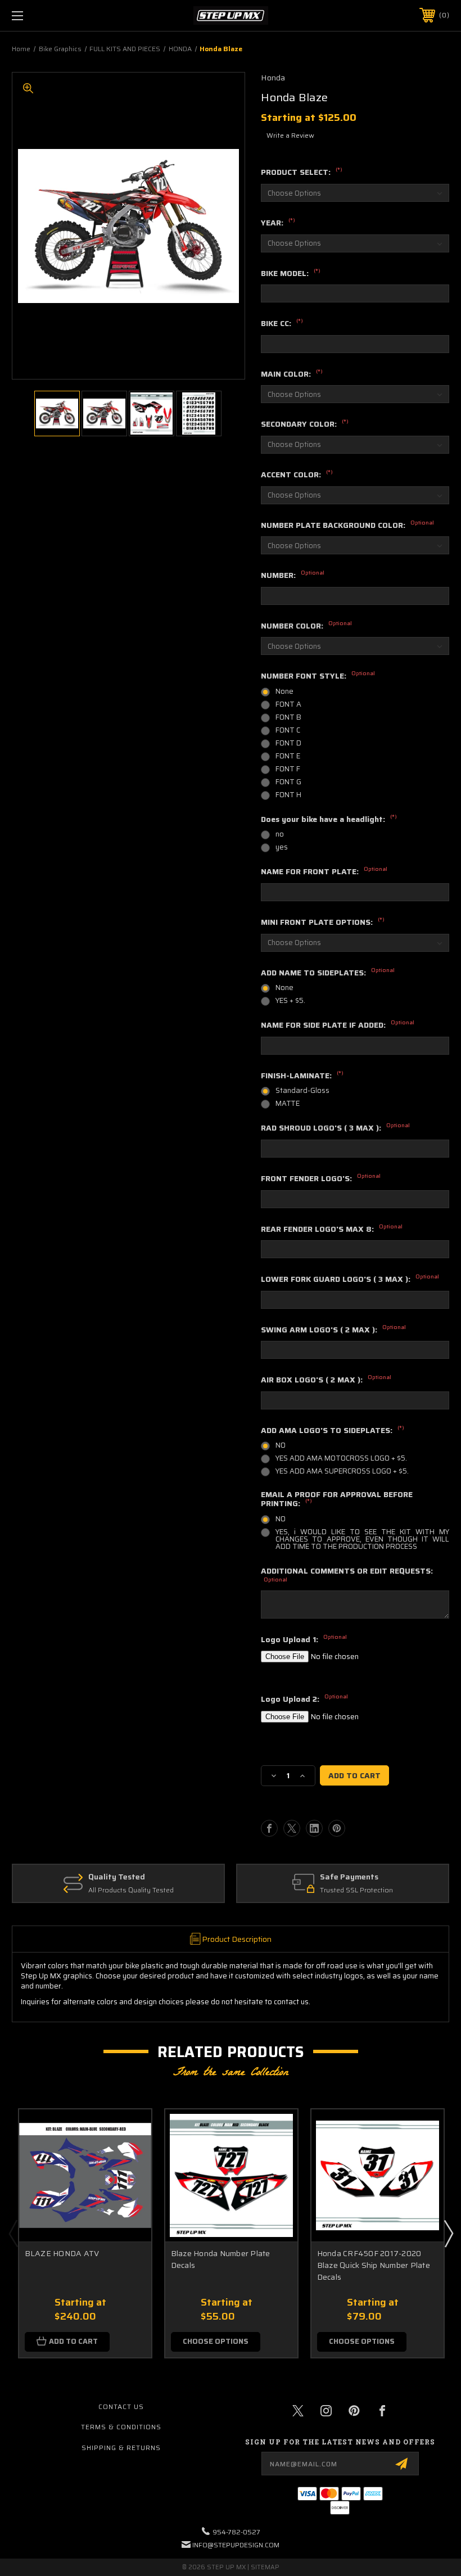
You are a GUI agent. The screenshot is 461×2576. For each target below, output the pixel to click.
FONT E (288, 756)
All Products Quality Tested (131, 1890)
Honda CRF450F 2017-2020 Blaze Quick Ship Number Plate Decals (374, 2265)
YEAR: (278, 223)
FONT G (288, 782)
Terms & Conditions (121, 2427)
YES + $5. (290, 1000)
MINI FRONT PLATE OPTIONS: (323, 923)
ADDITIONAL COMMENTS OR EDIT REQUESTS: (347, 1575)
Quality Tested (117, 1877)
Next (448, 2233)
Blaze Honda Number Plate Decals (221, 2259)
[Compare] (129, 2185)
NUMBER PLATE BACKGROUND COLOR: (347, 526)
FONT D (288, 743)
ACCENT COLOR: (297, 475)
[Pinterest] (337, 1828)
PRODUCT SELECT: (302, 173)
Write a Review (290, 135)
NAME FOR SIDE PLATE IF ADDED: (338, 1025)
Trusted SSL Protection (356, 1890)
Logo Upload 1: (304, 1640)
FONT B (288, 717)
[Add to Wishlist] (129, 2158)
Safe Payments (349, 1877)
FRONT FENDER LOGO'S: (321, 1179)
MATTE (288, 1103)
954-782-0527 (236, 2532)
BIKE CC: (282, 324)
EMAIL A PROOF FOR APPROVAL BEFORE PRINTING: (337, 1500)
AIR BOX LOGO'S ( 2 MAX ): (326, 1380)
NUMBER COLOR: (306, 626)
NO (281, 1445)
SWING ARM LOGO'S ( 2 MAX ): (333, 1330)
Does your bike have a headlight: (329, 820)
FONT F (288, 769)
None (284, 691)
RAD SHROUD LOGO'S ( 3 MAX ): (335, 1128)
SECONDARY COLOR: (305, 424)
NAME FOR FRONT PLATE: (324, 872)
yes (282, 847)
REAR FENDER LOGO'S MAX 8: (332, 1230)
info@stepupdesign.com (236, 2545)
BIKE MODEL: (291, 274)
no (280, 834)
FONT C (288, 730)
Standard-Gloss (302, 1090)
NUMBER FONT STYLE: (318, 676)
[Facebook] (269, 1828)
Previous (13, 2233)
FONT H (288, 795)
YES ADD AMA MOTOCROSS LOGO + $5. (341, 1458)
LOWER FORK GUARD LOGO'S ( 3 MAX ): (350, 1280)
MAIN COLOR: (292, 374)
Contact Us (121, 2406)
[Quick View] (129, 2131)
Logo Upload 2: (304, 1700)
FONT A (288, 704)
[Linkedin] (314, 1828)
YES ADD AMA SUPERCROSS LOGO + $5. (342, 1471)
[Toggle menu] (56, 15)
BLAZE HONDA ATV (62, 2254)
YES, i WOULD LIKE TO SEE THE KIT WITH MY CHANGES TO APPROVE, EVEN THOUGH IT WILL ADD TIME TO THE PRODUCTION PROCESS (362, 1539)
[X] (292, 1828)
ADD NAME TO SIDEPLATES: (328, 973)
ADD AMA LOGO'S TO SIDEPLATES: (333, 1431)
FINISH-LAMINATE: (302, 1076)
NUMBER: (293, 576)
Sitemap (265, 2567)
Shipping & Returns (121, 2448)
